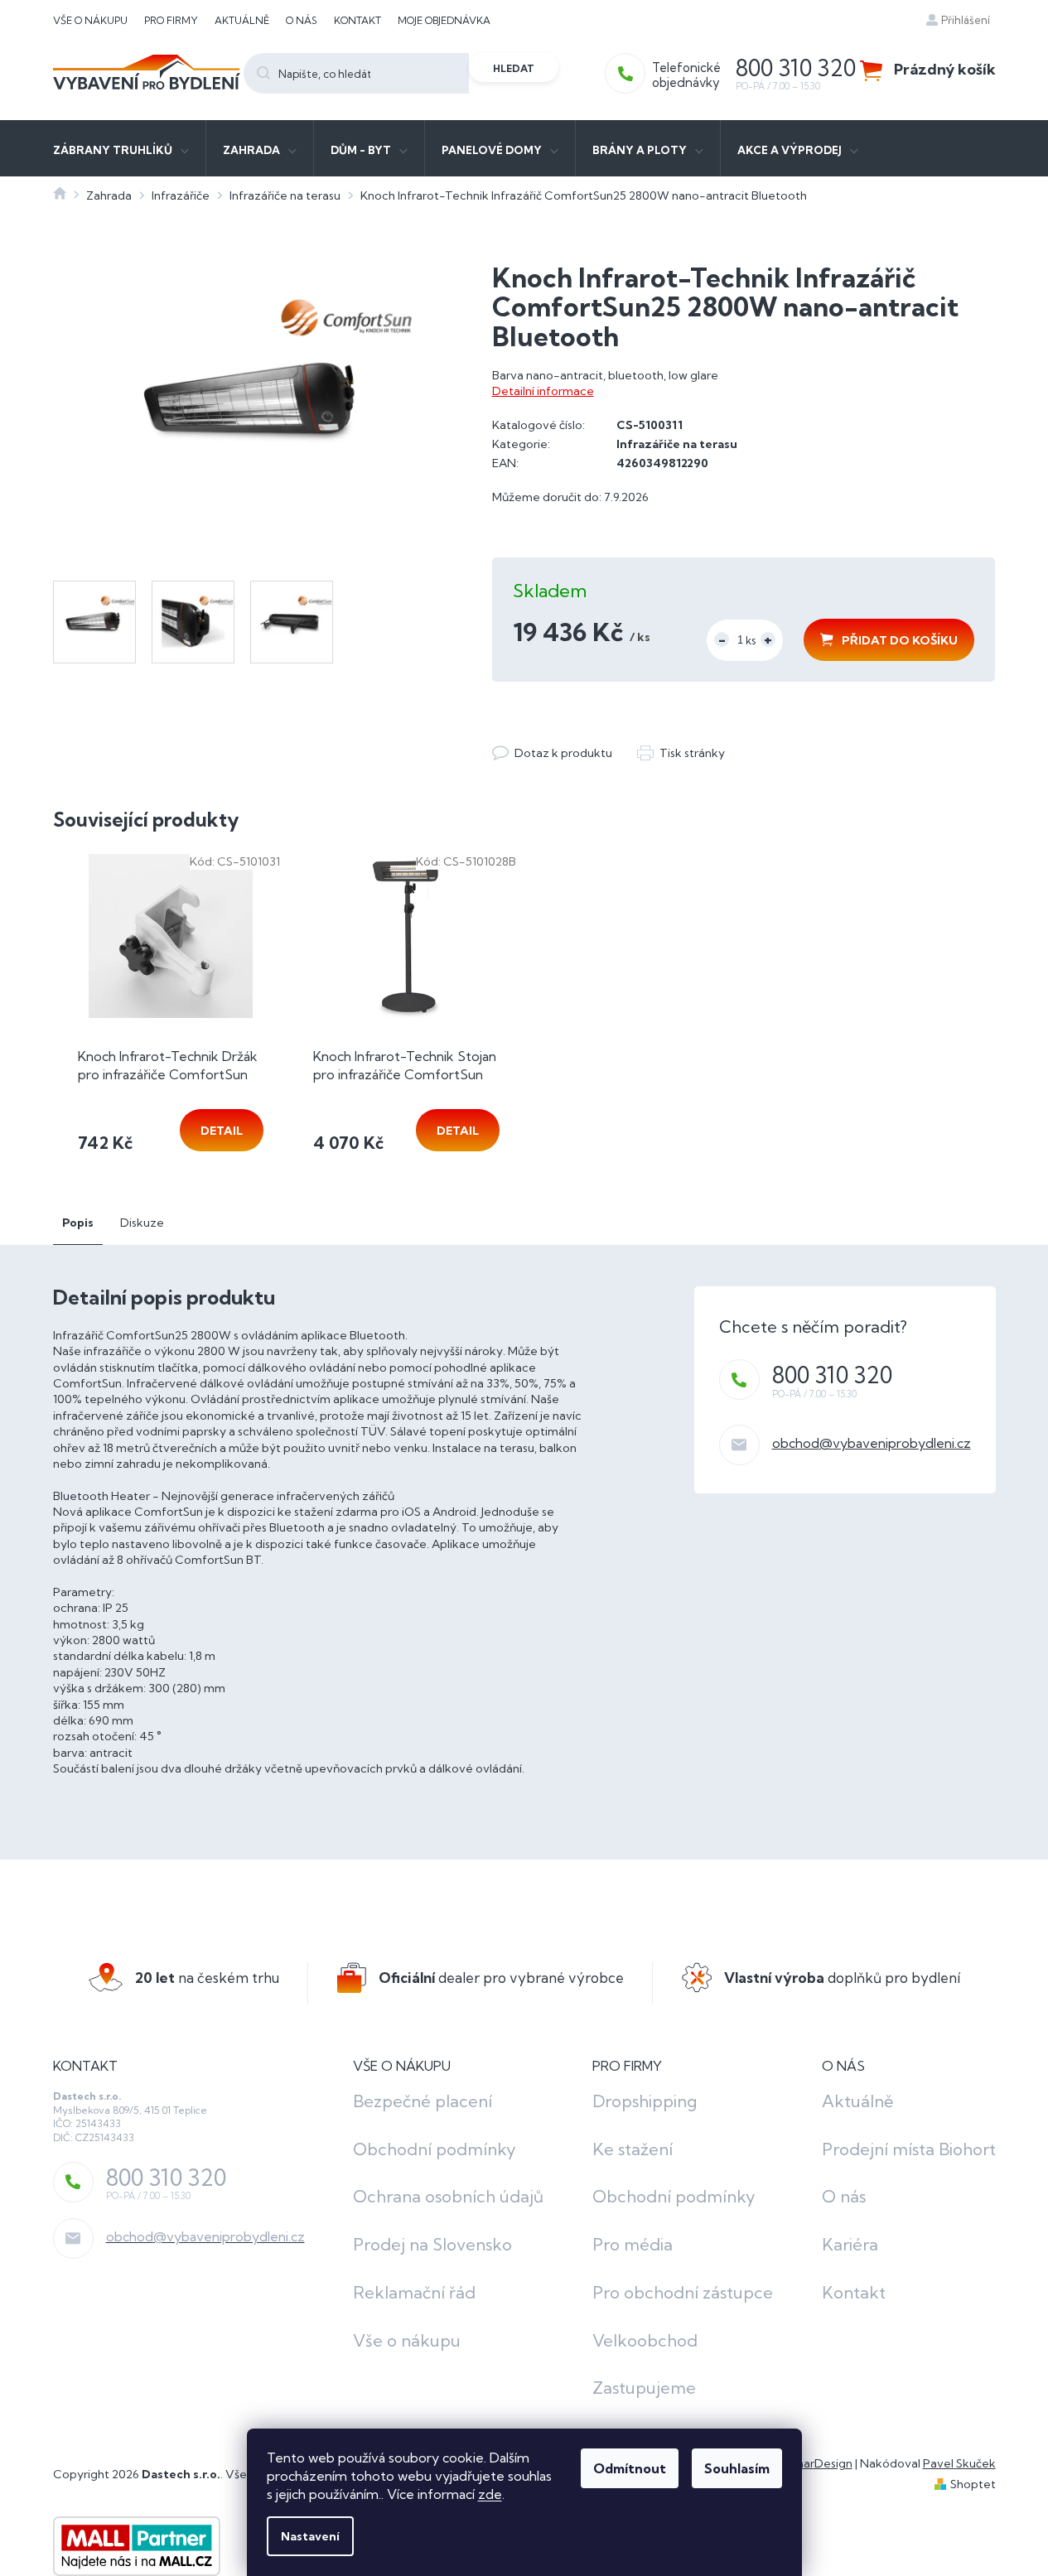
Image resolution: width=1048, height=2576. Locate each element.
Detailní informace (543, 391)
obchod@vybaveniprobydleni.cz (872, 1443)
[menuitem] (121, 148)
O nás (302, 20)
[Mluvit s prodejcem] (552, 753)
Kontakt (357, 20)
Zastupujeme (644, 2388)
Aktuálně (242, 20)
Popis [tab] (78, 1223)
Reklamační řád (414, 2292)
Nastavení (310, 2536)
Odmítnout (630, 2468)
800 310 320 (832, 1375)
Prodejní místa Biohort (909, 2149)
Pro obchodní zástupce (683, 2292)
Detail (222, 1131)
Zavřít (583, 736)
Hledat (514, 68)
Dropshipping (645, 2101)
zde (490, 2494)
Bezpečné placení (423, 2101)
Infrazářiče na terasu (677, 444)
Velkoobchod (645, 2340)
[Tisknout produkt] (681, 753)
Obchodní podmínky (435, 2149)
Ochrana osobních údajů (448, 2196)
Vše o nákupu (90, 20)
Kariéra (850, 2244)
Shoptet (973, 2484)
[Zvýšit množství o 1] (768, 639)
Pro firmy (171, 20)
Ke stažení (633, 2149)
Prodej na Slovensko (432, 2244)
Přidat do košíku (900, 640)
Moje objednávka (444, 20)
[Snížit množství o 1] (722, 639)
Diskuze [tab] (142, 1223)
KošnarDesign (815, 2463)
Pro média (633, 2244)
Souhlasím (737, 2468)
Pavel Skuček (959, 2463)
